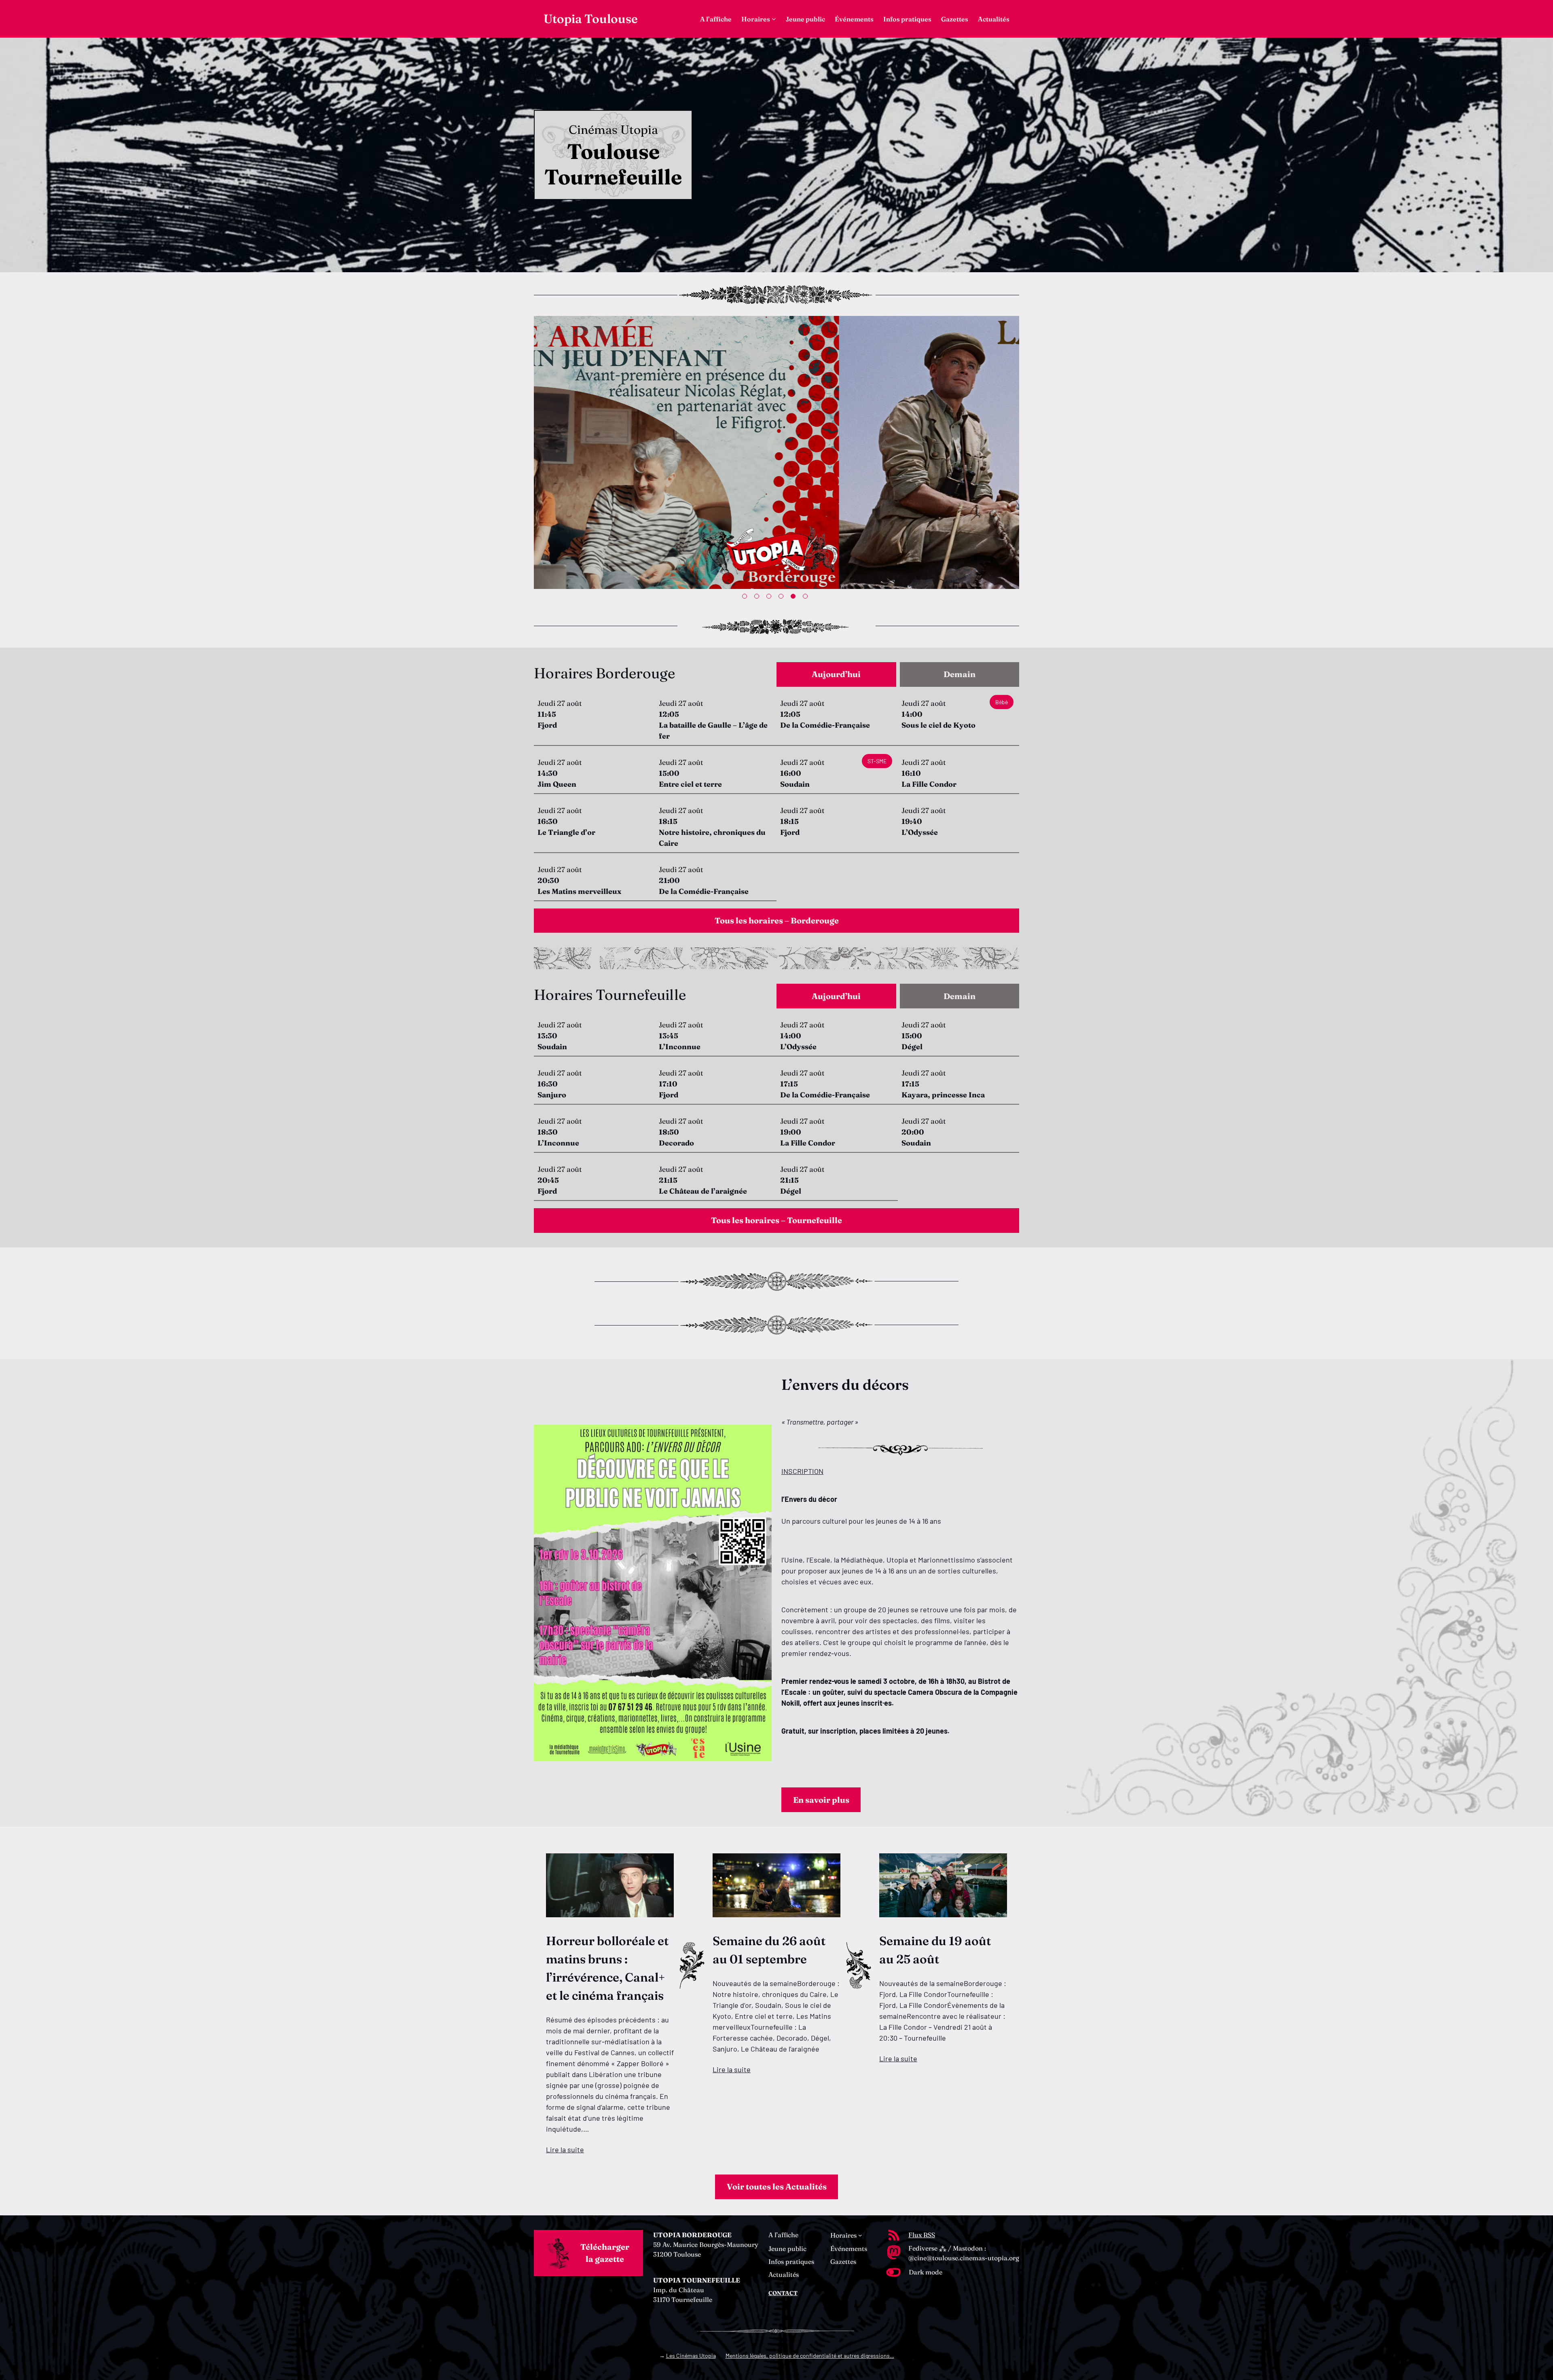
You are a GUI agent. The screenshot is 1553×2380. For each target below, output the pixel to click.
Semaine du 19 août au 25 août (935, 1950)
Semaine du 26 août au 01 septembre (769, 1950)
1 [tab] (746, 598)
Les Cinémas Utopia (691, 2356)
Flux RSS (922, 2235)
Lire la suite (565, 2149)
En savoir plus (821, 1800)
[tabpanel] (776, 454)
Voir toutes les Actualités (777, 2186)
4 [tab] (783, 598)
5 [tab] (795, 598)
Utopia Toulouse (591, 19)
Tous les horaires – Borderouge (777, 920)
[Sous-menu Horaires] (774, 19)
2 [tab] (758, 598)
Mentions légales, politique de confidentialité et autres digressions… (810, 2356)
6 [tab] (807, 598)
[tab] (836, 674)
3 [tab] (770, 598)
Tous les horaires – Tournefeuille (776, 1220)
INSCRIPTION (802, 1471)
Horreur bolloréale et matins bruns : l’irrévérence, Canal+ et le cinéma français (607, 1968)
